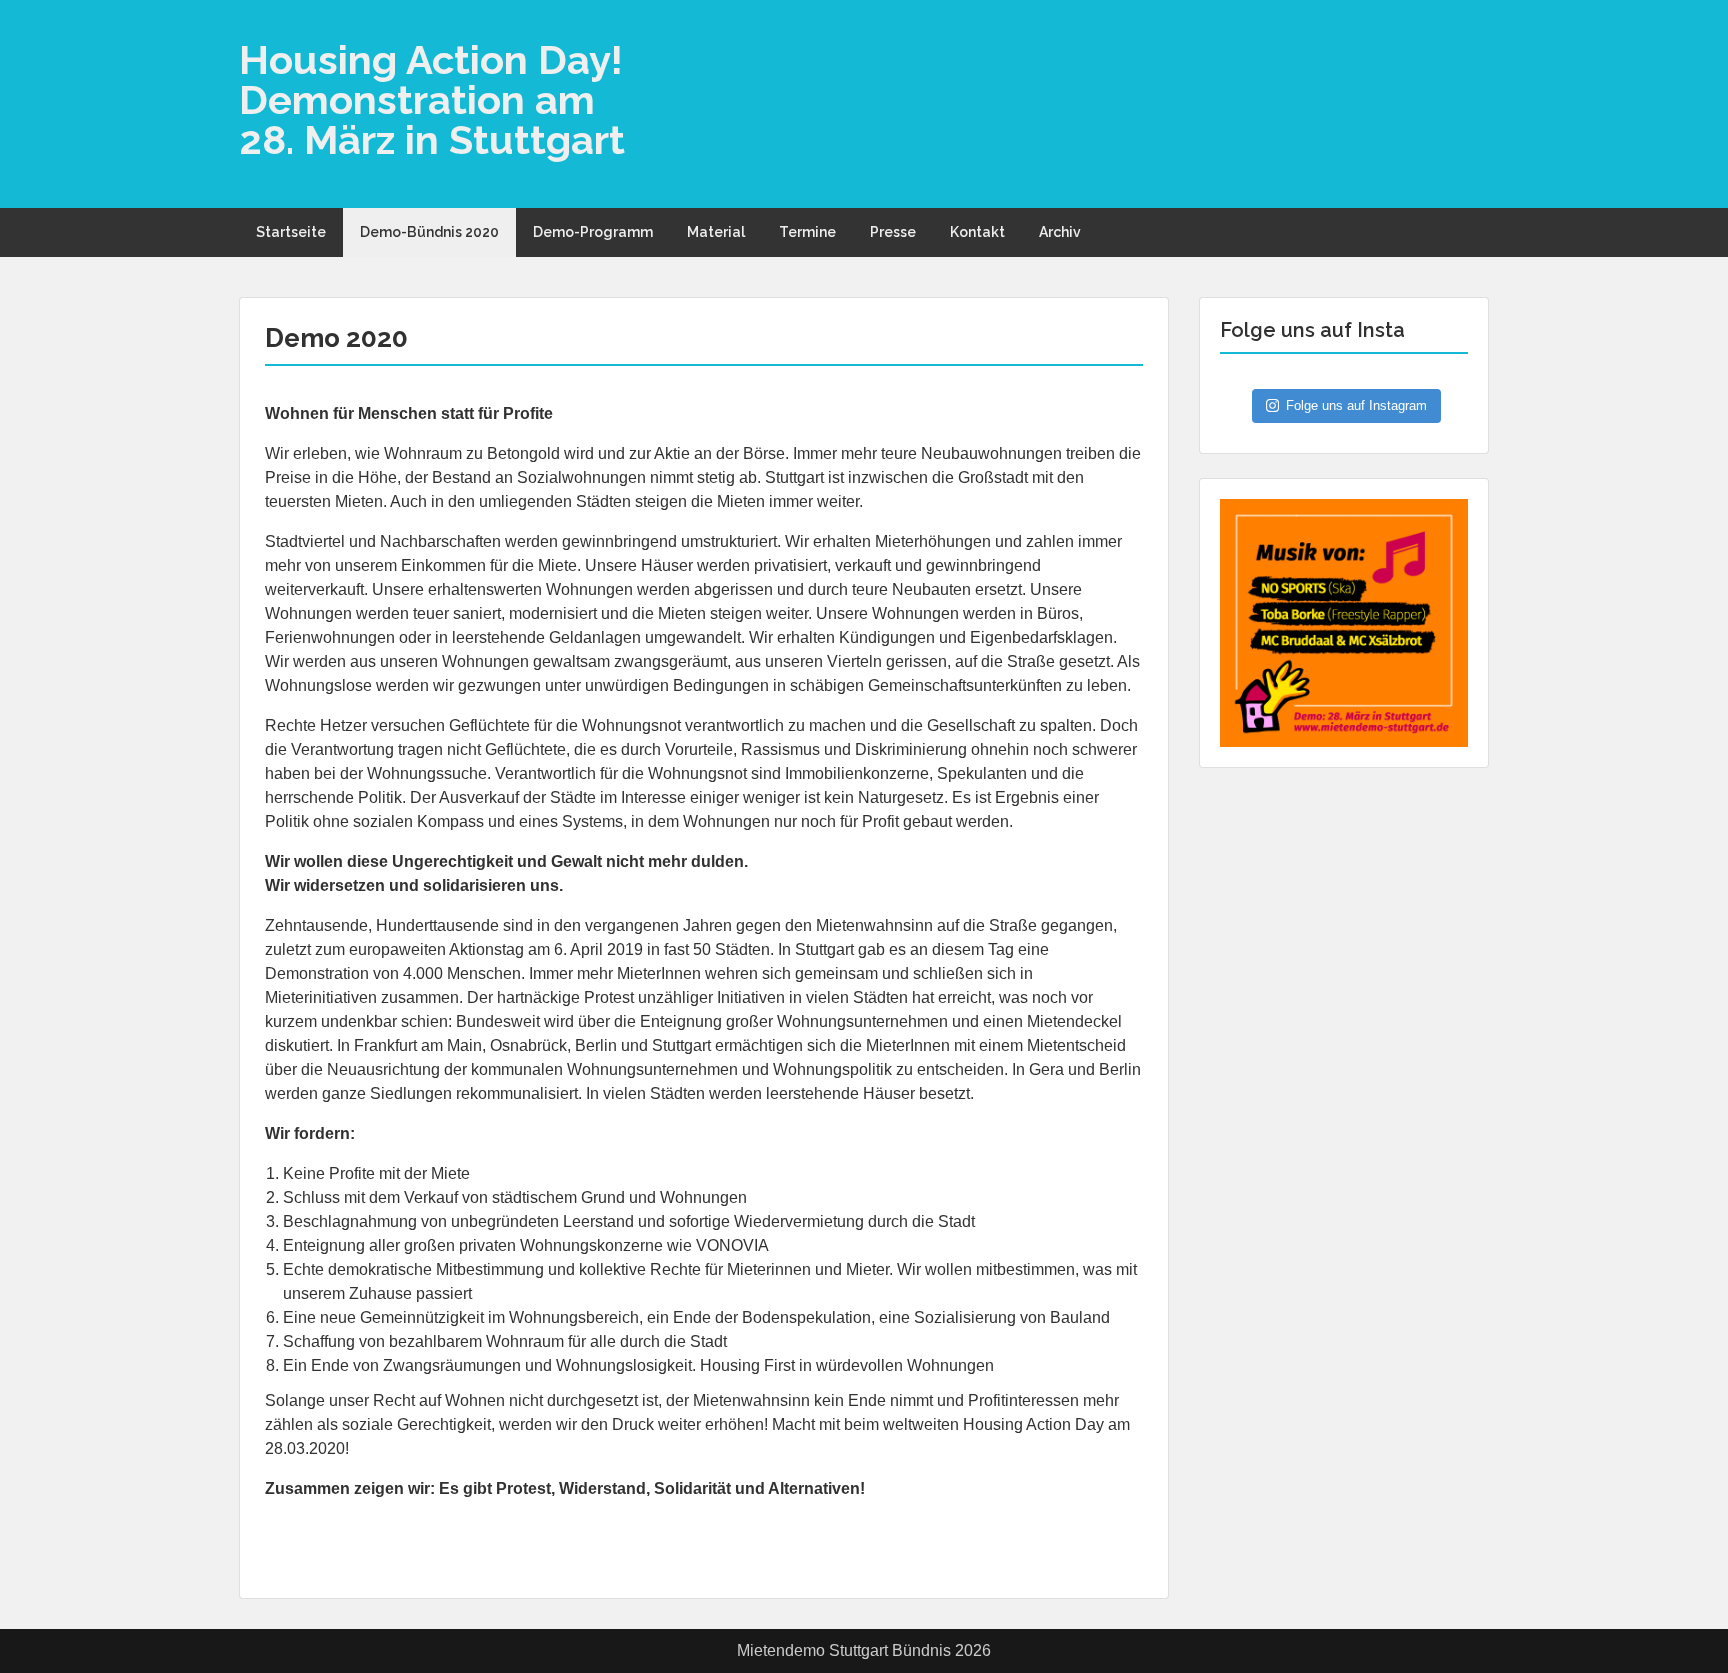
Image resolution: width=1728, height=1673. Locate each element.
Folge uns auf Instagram (1356, 405)
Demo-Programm (593, 232)
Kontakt (977, 232)
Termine (807, 232)
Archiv (1060, 232)
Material (716, 232)
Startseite (291, 232)
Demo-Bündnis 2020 (429, 232)
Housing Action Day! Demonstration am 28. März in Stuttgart (432, 99)
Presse (893, 232)
